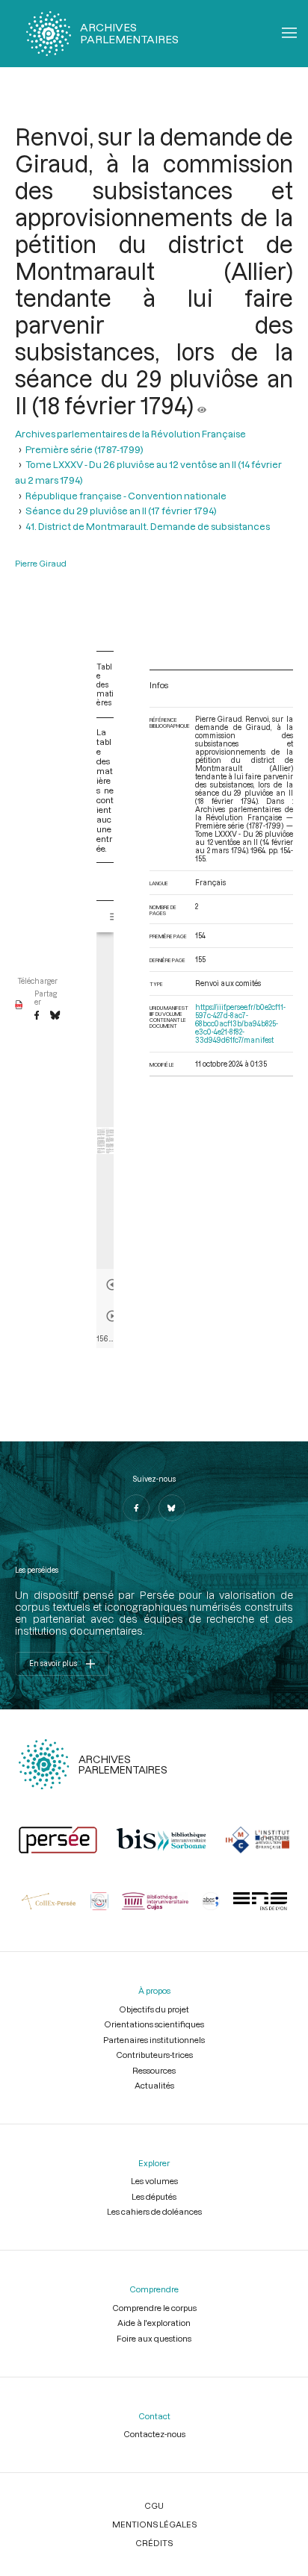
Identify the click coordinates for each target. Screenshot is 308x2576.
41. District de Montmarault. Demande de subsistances (148, 526)
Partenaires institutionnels (154, 2040)
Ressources (154, 2070)
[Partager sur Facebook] (37, 1016)
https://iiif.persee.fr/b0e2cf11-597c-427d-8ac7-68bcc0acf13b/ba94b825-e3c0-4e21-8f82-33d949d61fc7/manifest (240, 1024)
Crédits (154, 2543)
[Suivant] (112, 1316)
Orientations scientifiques (154, 2024)
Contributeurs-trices (154, 2055)
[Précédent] (112, 1285)
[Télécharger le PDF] (19, 1005)
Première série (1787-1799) (84, 449)
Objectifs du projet (154, 2009)
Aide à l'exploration (154, 2323)
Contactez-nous (154, 2434)
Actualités (154, 2085)
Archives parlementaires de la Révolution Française (130, 434)
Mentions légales (154, 2524)
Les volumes (154, 2181)
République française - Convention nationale (126, 496)
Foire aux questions (154, 2338)
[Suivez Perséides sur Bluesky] (172, 1508)
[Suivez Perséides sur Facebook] (136, 1508)
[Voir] (202, 405)
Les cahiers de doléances (154, 2211)
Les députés (154, 2196)
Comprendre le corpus (154, 2308)
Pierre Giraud (41, 563)
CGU (154, 2505)
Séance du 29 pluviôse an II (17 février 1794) (121, 511)
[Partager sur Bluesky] (55, 1016)
